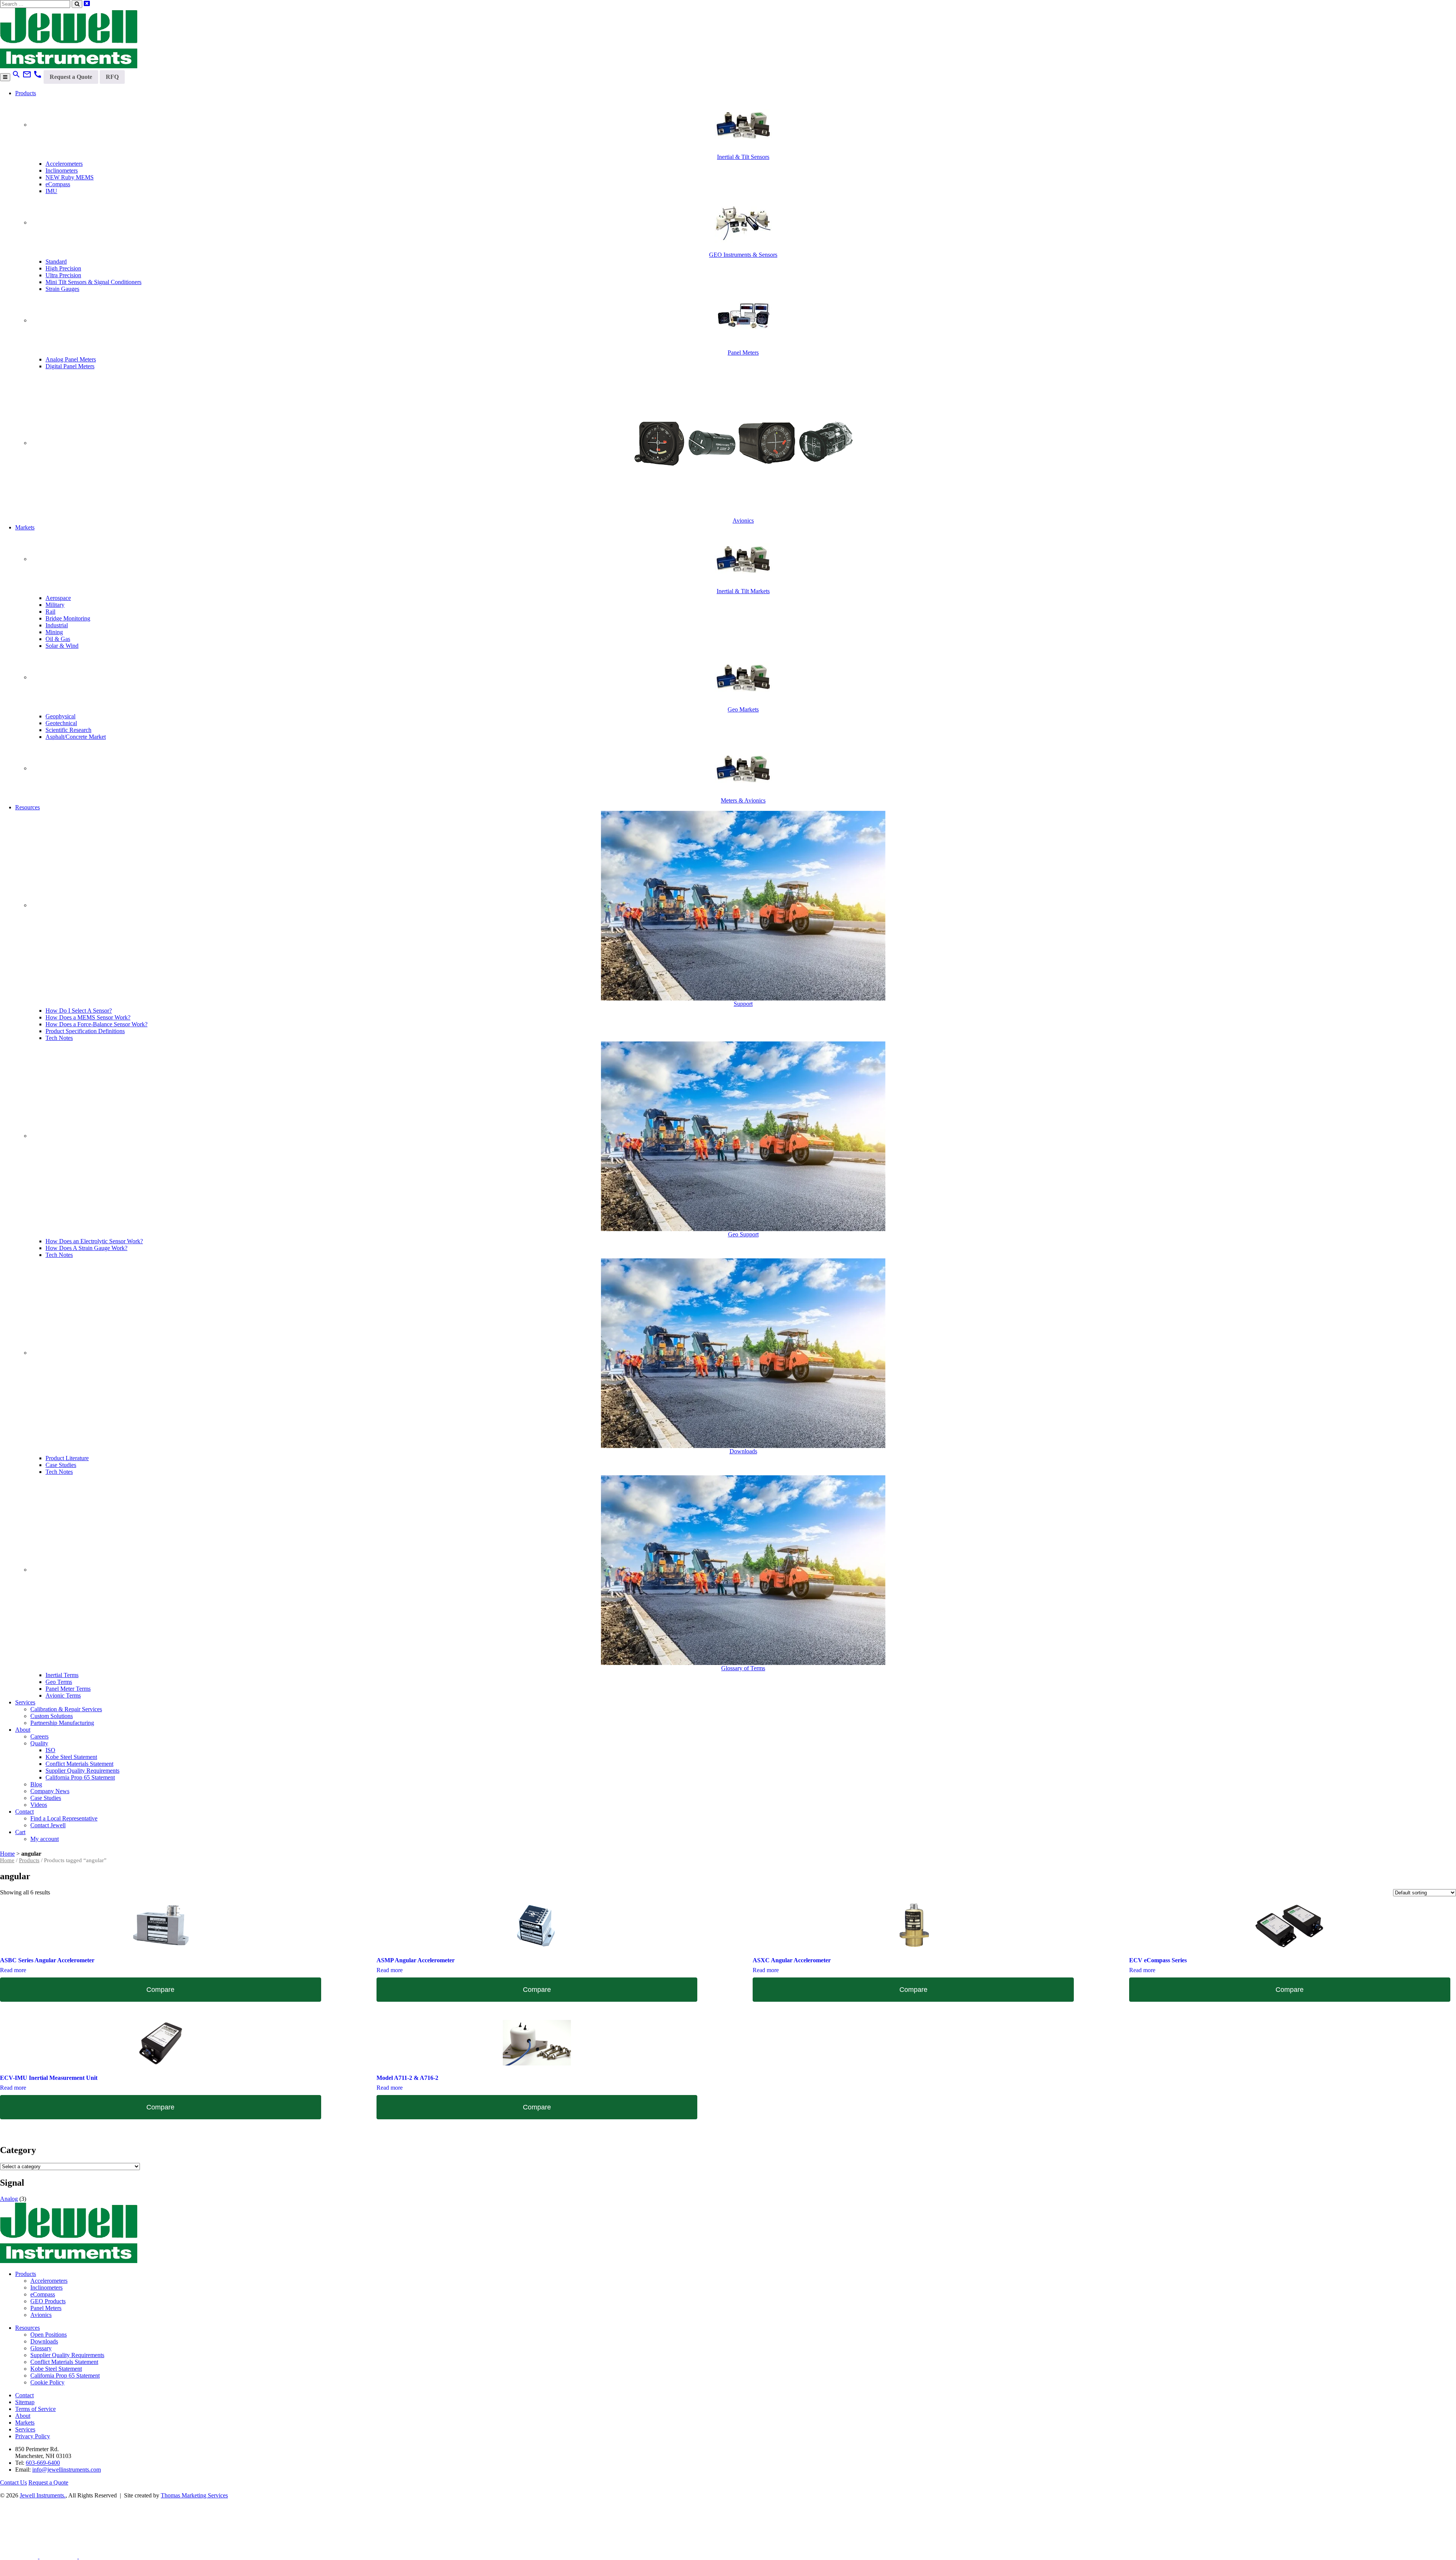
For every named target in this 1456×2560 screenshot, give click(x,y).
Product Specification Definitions (85, 1031)
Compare (160, 1990)
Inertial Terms (62, 1675)
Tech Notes (59, 1038)
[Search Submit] (77, 4)
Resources (27, 807)
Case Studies (61, 1465)
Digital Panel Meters (70, 366)
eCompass (58, 184)
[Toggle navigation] (5, 77)
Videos (39, 1805)
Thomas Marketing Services (194, 2495)
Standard (56, 261)
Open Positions (49, 2335)
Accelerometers (64, 164)
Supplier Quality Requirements (82, 1771)
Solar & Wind (62, 646)
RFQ (112, 77)
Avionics (41, 2315)
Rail (50, 612)
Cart (20, 1832)
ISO (50, 1750)
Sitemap (25, 2402)
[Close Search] (87, 4)
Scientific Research (68, 730)
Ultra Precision (63, 275)
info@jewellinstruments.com (67, 2470)
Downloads (44, 2341)
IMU (51, 191)
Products (26, 93)
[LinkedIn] (20, 2556)
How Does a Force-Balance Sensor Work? (96, 1024)
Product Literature (67, 1458)
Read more (13, 1970)
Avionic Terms (63, 1695)
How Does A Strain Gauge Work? (86, 1248)
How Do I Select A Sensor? (79, 1011)
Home (7, 1854)
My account (45, 1839)
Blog (36, 1784)
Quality (39, 1743)
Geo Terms (59, 1682)
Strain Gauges (62, 289)
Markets (25, 527)
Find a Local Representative (64, 1818)
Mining (54, 632)
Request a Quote (71, 77)
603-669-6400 (43, 2463)
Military (55, 605)
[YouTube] (98, 2556)
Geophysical (60, 716)
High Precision (63, 268)
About (23, 1730)
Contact (24, 1812)
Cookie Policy (47, 2382)
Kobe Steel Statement (71, 1757)
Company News (50, 1791)
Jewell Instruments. (43, 2495)
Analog (9, 2199)
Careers (39, 1736)
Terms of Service (35, 2409)
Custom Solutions (52, 1716)
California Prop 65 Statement (80, 1777)
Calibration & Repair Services (66, 1709)
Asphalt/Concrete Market (76, 737)
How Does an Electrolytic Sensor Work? (94, 1241)
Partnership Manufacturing (62, 1723)
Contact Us (13, 2482)
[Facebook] (59, 2556)
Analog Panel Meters (71, 359)
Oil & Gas (58, 639)
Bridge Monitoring (68, 618)
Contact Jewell (48, 1825)
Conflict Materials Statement (79, 1764)
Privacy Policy (33, 2436)
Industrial (57, 625)
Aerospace (58, 598)
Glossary (41, 2348)
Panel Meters (46, 2308)
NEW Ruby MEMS (70, 177)
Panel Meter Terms (68, 1689)
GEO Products (48, 2301)
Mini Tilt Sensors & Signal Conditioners (93, 282)
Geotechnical (61, 723)
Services (25, 1702)
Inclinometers (62, 170)
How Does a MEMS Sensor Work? (88, 1017)
